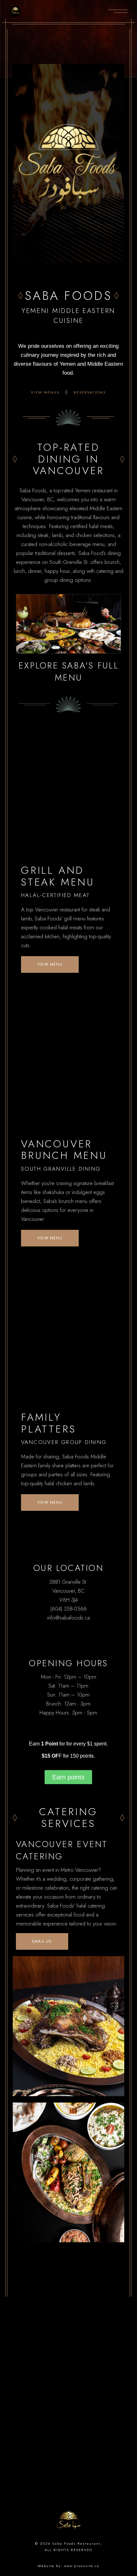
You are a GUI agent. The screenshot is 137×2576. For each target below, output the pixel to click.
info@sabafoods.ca (68, 2367)
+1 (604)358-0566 (68, 2358)
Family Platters (48, 1423)
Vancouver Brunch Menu (64, 1150)
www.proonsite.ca (82, 2566)
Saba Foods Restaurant (76, 2543)
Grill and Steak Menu (58, 876)
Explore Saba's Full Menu (68, 671)
